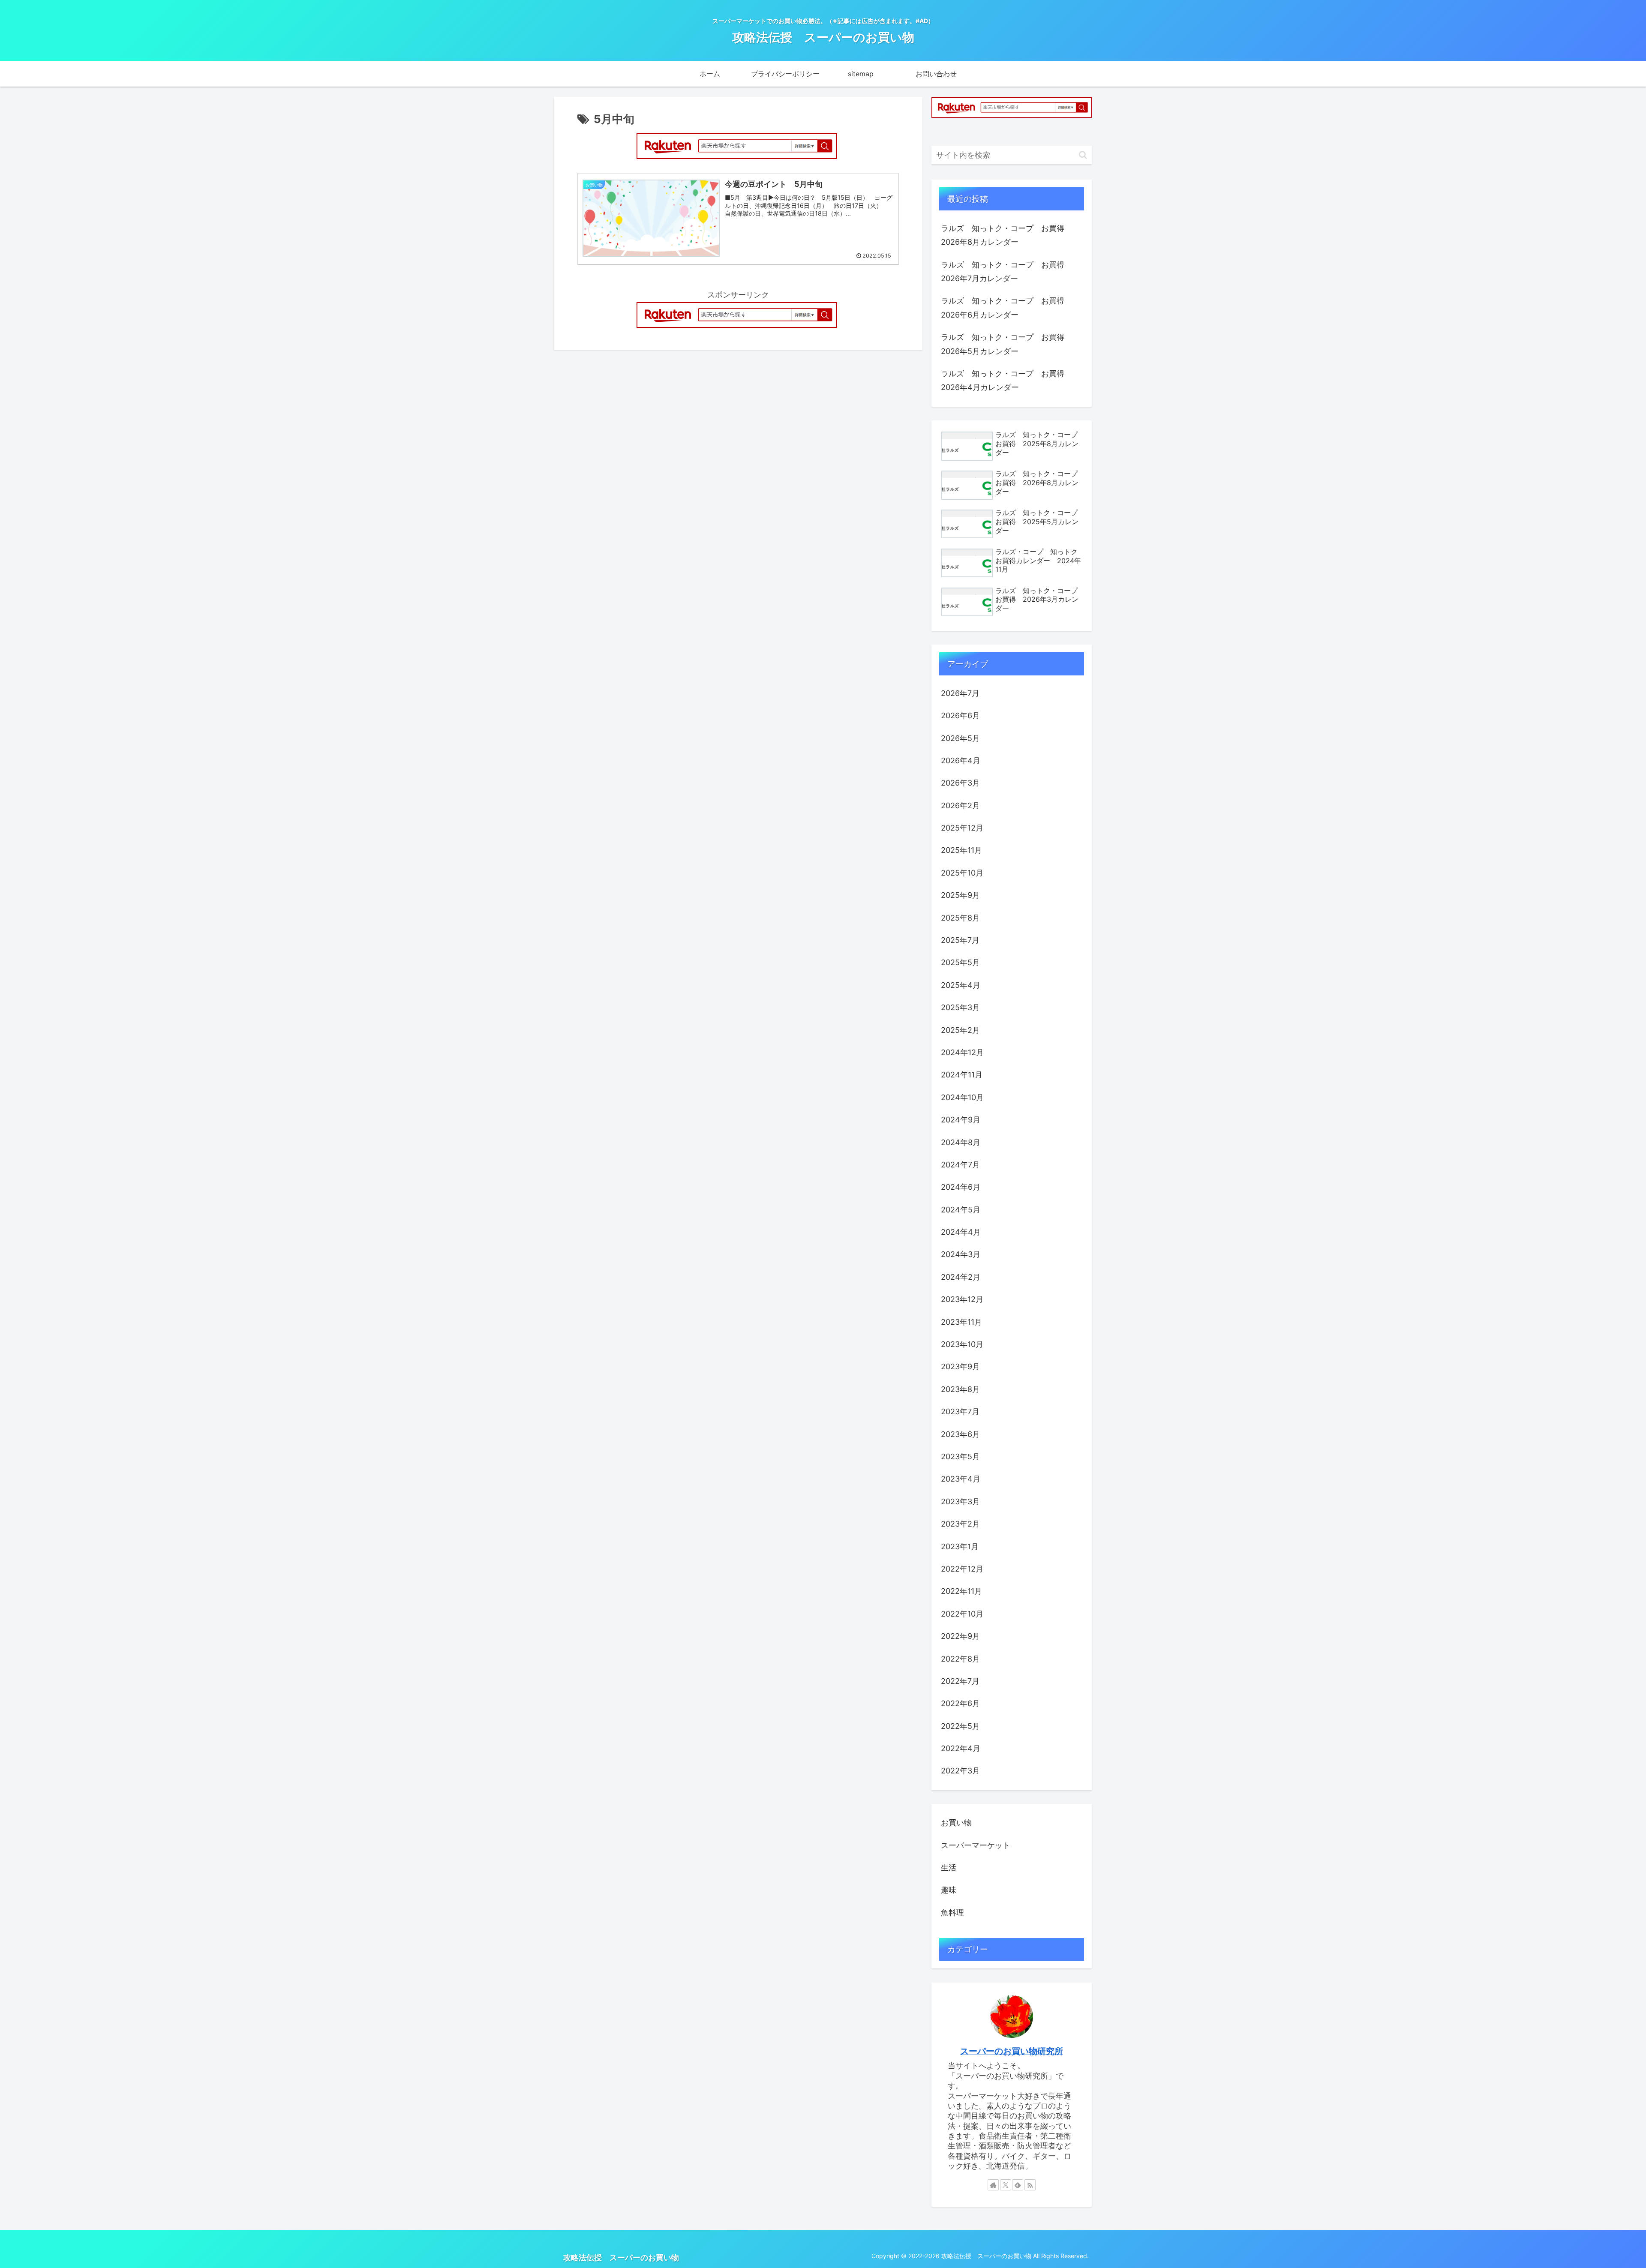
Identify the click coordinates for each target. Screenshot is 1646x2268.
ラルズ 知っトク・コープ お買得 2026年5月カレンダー (1006, 344)
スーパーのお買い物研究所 (1012, 2051)
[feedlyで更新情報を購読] (1018, 2185)
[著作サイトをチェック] (993, 2185)
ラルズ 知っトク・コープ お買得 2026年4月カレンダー (1006, 380)
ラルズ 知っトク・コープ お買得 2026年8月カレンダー (1006, 235)
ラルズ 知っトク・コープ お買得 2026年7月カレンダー (1006, 271)
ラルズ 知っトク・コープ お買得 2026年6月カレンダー (1006, 307)
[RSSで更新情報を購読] (1030, 2185)
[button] (1083, 155)
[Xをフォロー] (1006, 2185)
